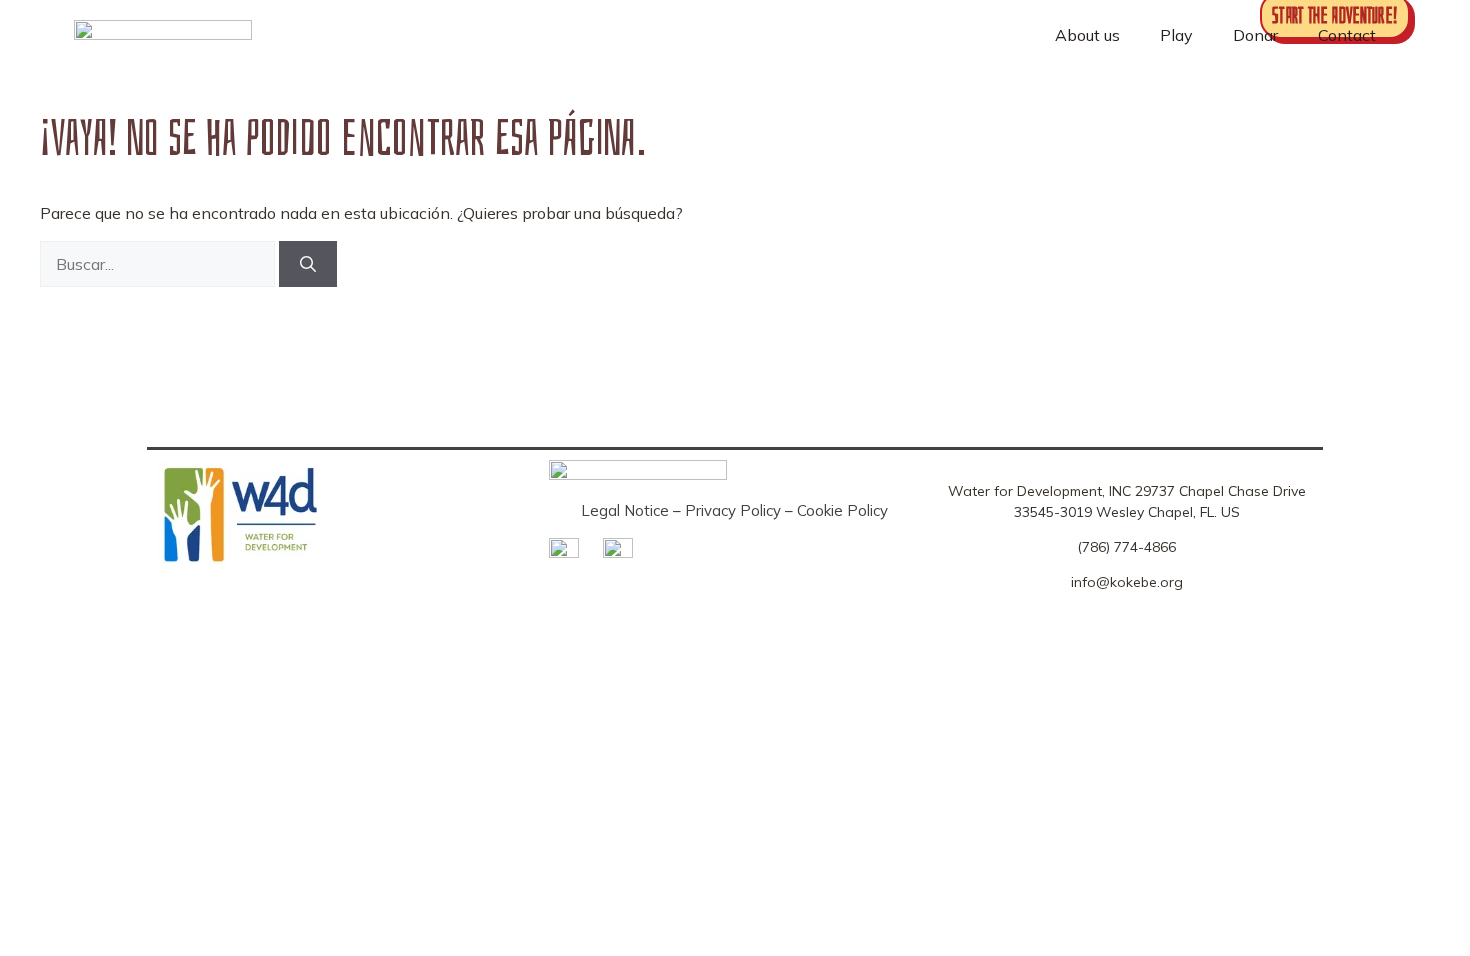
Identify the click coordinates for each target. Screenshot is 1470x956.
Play (1176, 35)
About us (1087, 35)
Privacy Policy (733, 510)
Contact (1347, 35)
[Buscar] (308, 264)
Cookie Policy (842, 510)
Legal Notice (625, 510)
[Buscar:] (159, 264)
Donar (1255, 35)
